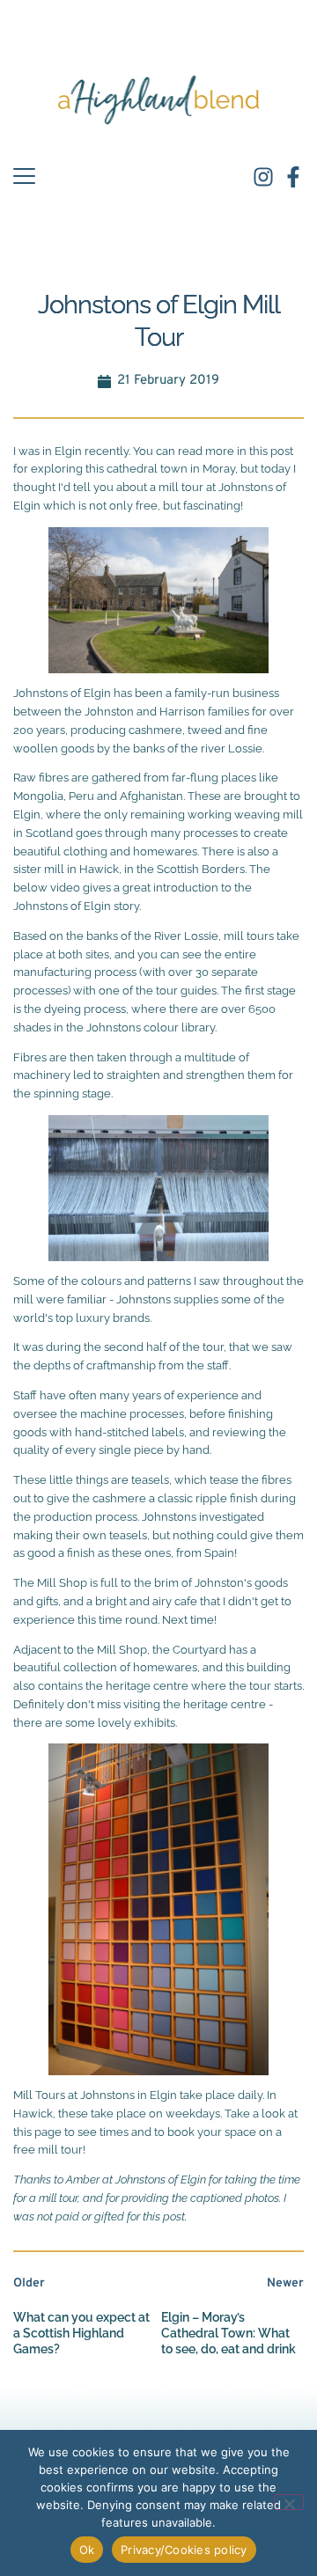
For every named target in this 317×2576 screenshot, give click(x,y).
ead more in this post (238, 451)
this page (37, 2132)
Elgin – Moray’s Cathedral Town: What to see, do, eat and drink (229, 2333)
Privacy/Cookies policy (184, 2550)
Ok (87, 2550)
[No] (289, 2502)
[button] (24, 176)
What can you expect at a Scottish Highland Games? (81, 2333)
